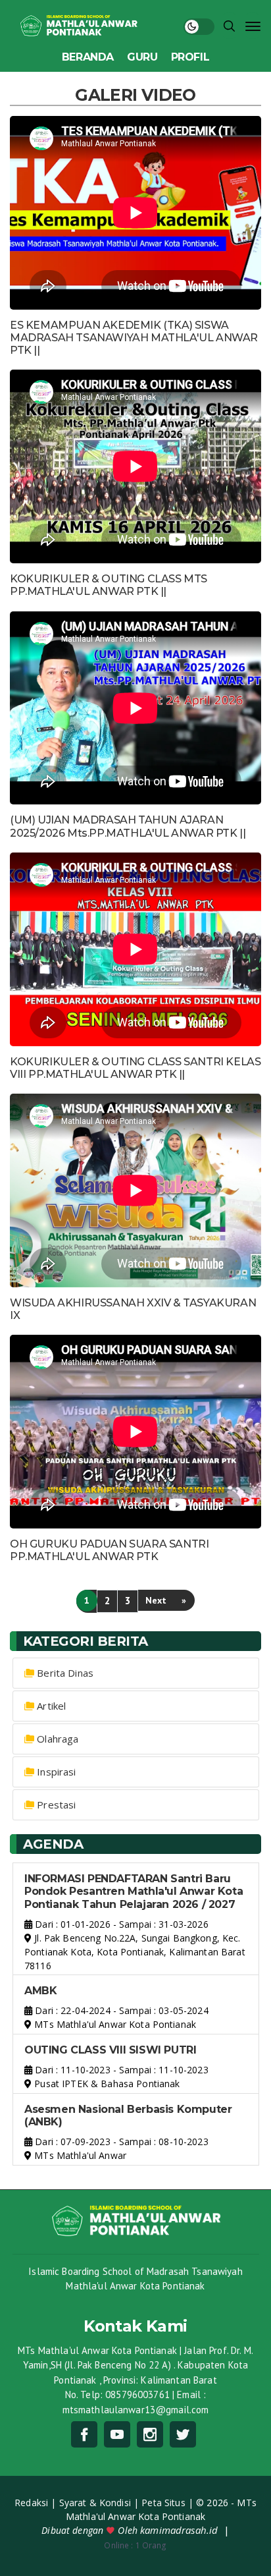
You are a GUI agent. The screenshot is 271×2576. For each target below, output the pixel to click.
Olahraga (58, 1739)
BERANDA (88, 57)
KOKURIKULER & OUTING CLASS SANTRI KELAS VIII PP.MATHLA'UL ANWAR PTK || (135, 1068)
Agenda (53, 1844)
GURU (142, 57)
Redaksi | (37, 2503)
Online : (118, 2545)
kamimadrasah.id (180, 2530)
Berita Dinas (65, 1673)
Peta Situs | (169, 2503)
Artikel (51, 1706)
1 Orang (135, 2545)
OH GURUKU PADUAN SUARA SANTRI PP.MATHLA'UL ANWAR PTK (109, 1550)
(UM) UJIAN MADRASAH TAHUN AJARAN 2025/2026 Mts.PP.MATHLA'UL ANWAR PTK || (128, 826)
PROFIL (190, 57)
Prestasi (56, 1805)
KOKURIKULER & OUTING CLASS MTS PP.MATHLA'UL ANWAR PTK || (109, 585)
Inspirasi (56, 1772)
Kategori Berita (86, 1641)
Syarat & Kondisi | (101, 2503)
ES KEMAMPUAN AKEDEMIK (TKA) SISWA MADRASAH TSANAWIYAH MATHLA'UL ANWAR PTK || (134, 338)
